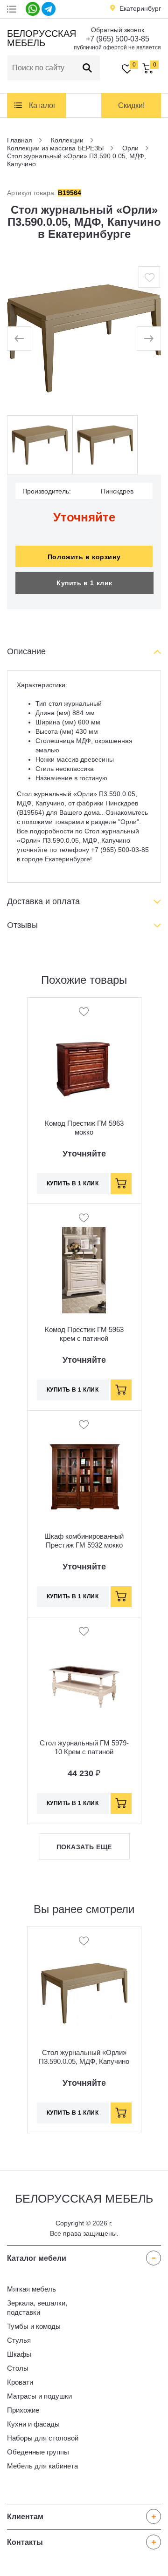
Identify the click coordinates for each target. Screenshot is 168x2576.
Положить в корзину (84, 557)
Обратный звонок (118, 30)
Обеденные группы (38, 2452)
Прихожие (23, 2410)
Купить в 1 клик (84, 583)
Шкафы (19, 2354)
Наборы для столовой (43, 2438)
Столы (18, 2368)
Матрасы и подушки (39, 2396)
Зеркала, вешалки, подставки (37, 2308)
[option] (84, 338)
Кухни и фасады (33, 2424)
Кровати (20, 2382)
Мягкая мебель (31, 2289)
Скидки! (131, 105)
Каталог (42, 105)
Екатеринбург (140, 8)
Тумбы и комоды (34, 2326)
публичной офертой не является (117, 47)
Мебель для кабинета (42, 2466)
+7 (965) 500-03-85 (118, 39)
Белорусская (40, 38)
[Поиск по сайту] (87, 68)
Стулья (19, 2340)
